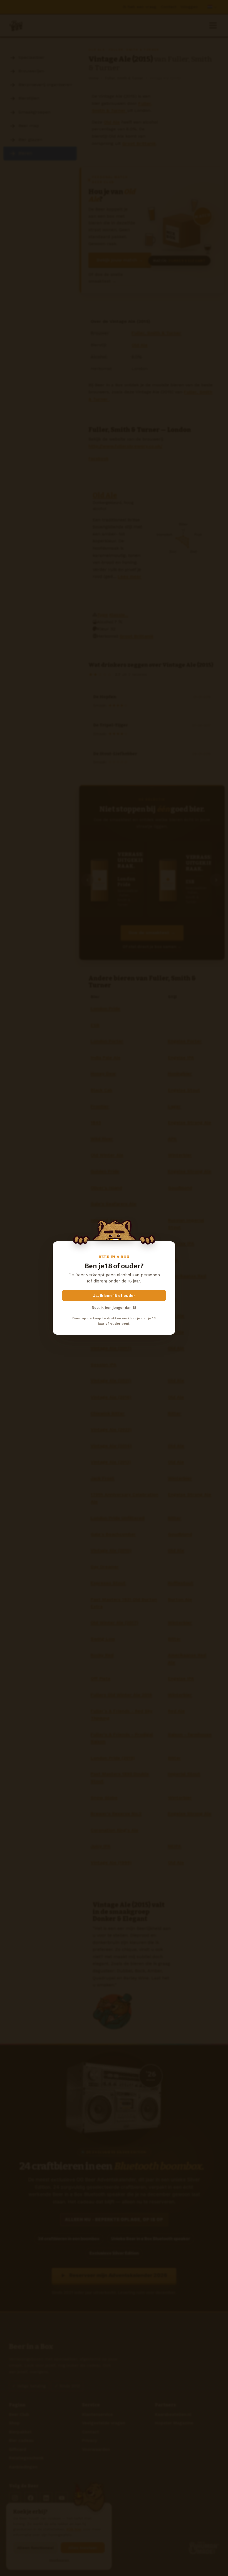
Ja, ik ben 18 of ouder (114, 1295)
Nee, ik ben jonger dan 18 (114, 1308)
